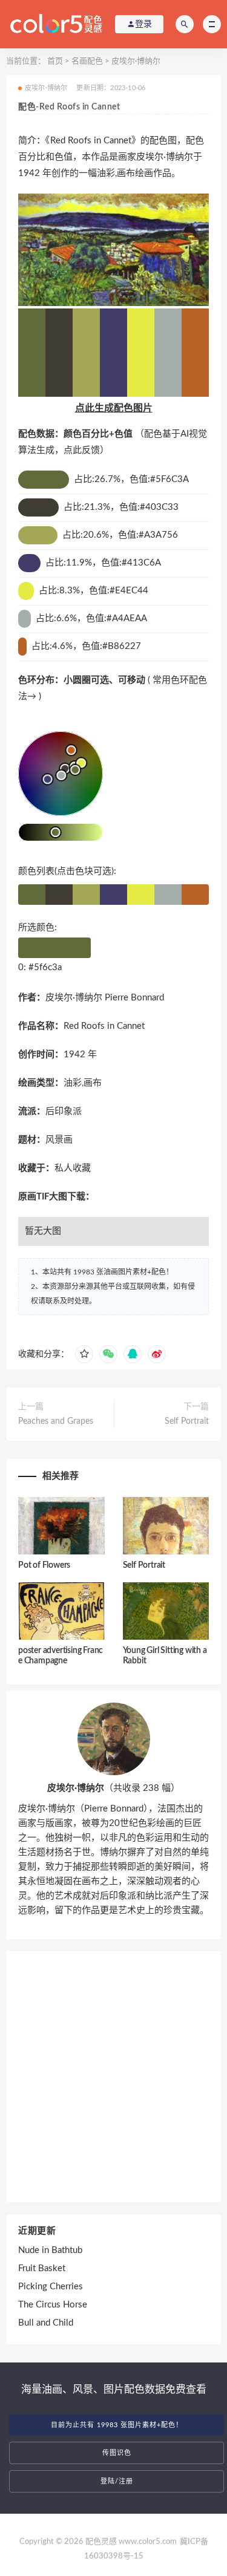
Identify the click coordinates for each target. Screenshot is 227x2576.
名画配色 (87, 61)
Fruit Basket (42, 2268)
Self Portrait (187, 1421)
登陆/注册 (117, 2481)
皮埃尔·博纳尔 (136, 61)
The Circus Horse (53, 2305)
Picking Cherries (51, 2287)
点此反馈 (82, 450)
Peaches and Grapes (56, 1421)
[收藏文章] (84, 1354)
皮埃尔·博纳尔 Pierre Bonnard (105, 998)
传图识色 (117, 2453)
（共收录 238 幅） (113, 1788)
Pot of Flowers (44, 1565)
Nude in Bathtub (50, 2250)
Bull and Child (46, 2323)
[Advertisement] (113, 2077)
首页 (55, 61)
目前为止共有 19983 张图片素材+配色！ (117, 2425)
